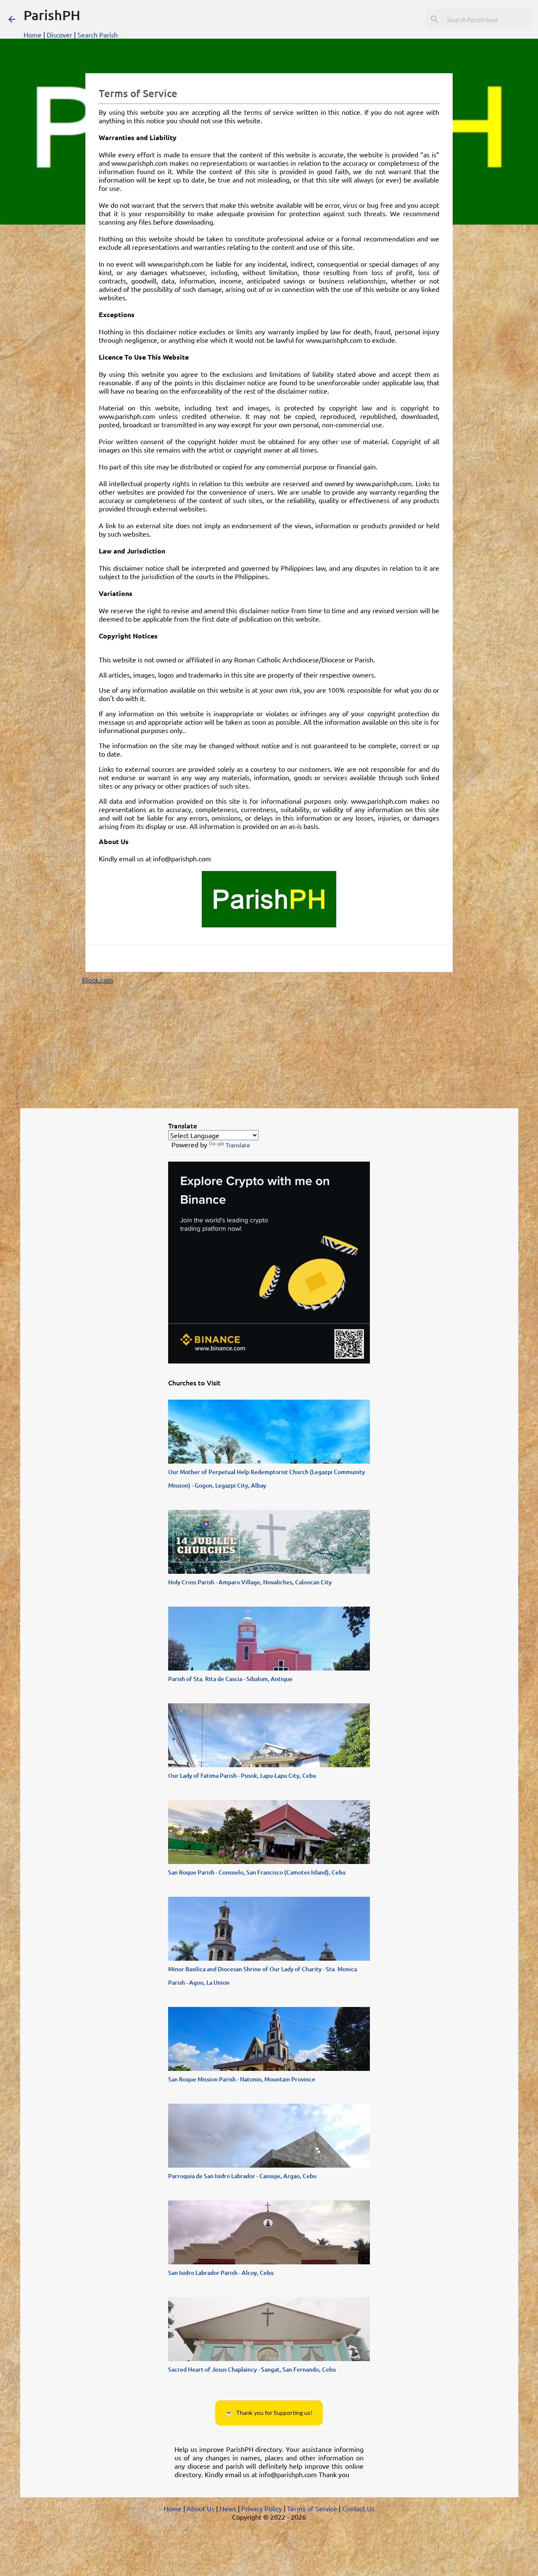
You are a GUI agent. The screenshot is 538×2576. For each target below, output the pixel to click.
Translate (238, 1145)
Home (33, 34)
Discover (59, 34)
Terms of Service (312, 2508)
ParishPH (52, 15)
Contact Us (358, 2508)
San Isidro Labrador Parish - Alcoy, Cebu (221, 2273)
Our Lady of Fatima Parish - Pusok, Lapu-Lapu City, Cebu (242, 1775)
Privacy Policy (262, 2508)
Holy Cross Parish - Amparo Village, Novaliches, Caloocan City (250, 1582)
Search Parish (98, 34)
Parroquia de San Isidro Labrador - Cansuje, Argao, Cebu (242, 2176)
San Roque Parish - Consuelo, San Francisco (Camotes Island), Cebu (257, 1872)
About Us (200, 2508)
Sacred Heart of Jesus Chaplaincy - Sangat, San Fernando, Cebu (252, 2369)
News (228, 2508)
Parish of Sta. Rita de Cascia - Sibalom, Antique (230, 1679)
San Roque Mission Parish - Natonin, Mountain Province (242, 2079)
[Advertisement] (269, 1043)
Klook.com (98, 980)
